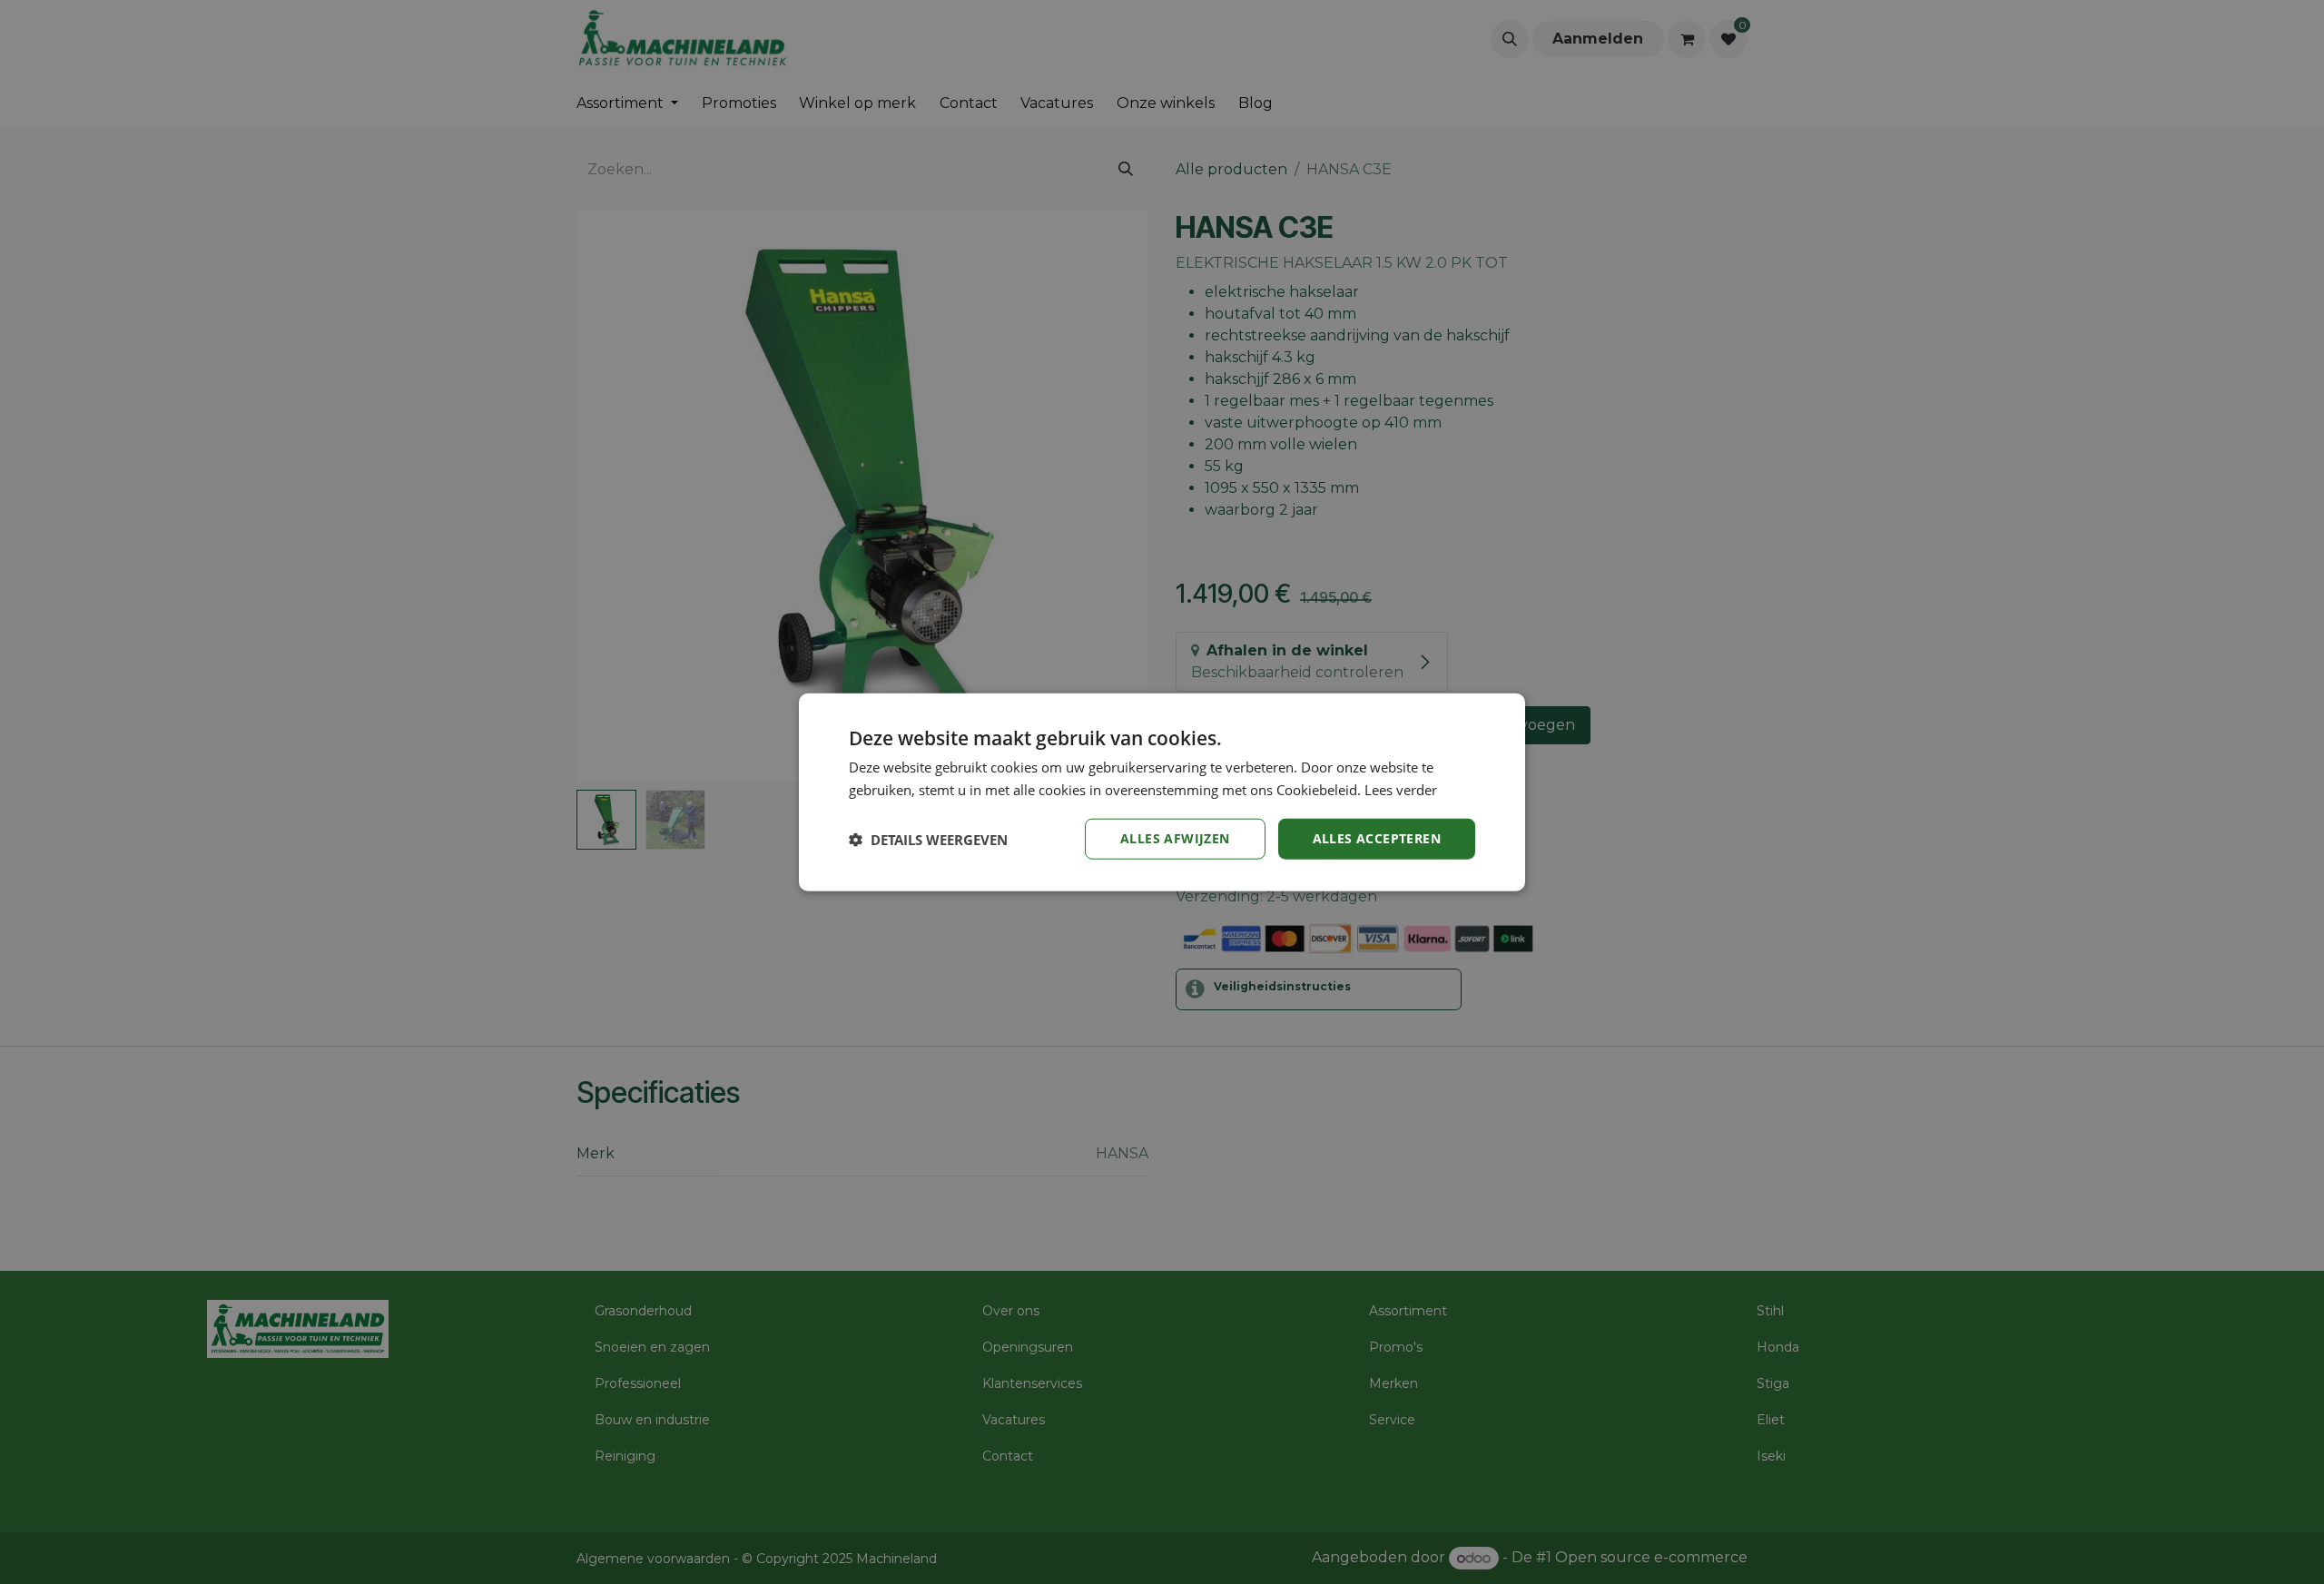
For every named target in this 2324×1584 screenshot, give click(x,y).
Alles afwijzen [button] (1175, 838)
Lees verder (1401, 789)
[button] (928, 839)
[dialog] (1162, 792)
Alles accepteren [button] (1377, 838)
